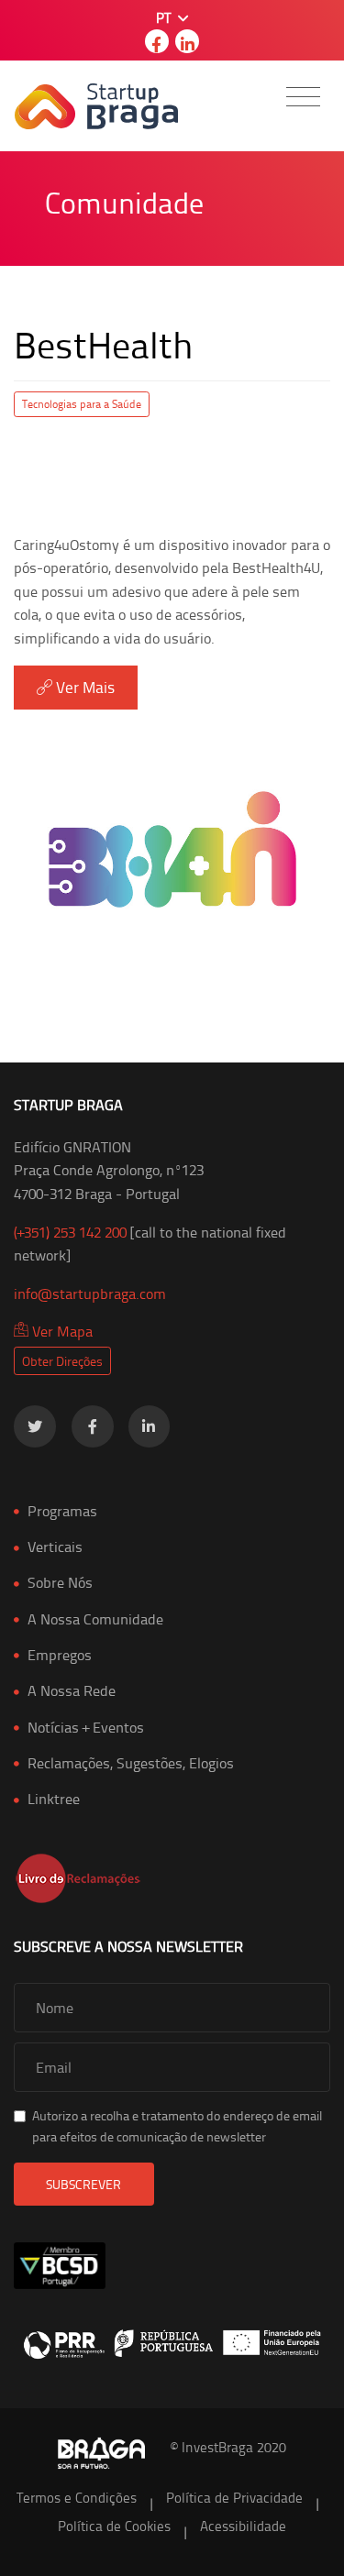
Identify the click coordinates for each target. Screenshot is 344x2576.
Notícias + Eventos (86, 1727)
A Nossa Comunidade (95, 1619)
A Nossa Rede (72, 1690)
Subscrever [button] (83, 2184)
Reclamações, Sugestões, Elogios (131, 1763)
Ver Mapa (61, 1331)
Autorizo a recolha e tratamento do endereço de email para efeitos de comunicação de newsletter (177, 2125)
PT (165, 18)
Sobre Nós (60, 1582)
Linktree (54, 1799)
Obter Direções (62, 1361)
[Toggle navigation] (303, 97)
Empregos (60, 1655)
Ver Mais (83, 687)
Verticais (55, 1547)
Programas (62, 1511)
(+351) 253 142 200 (70, 1232)
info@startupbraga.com (90, 1294)
